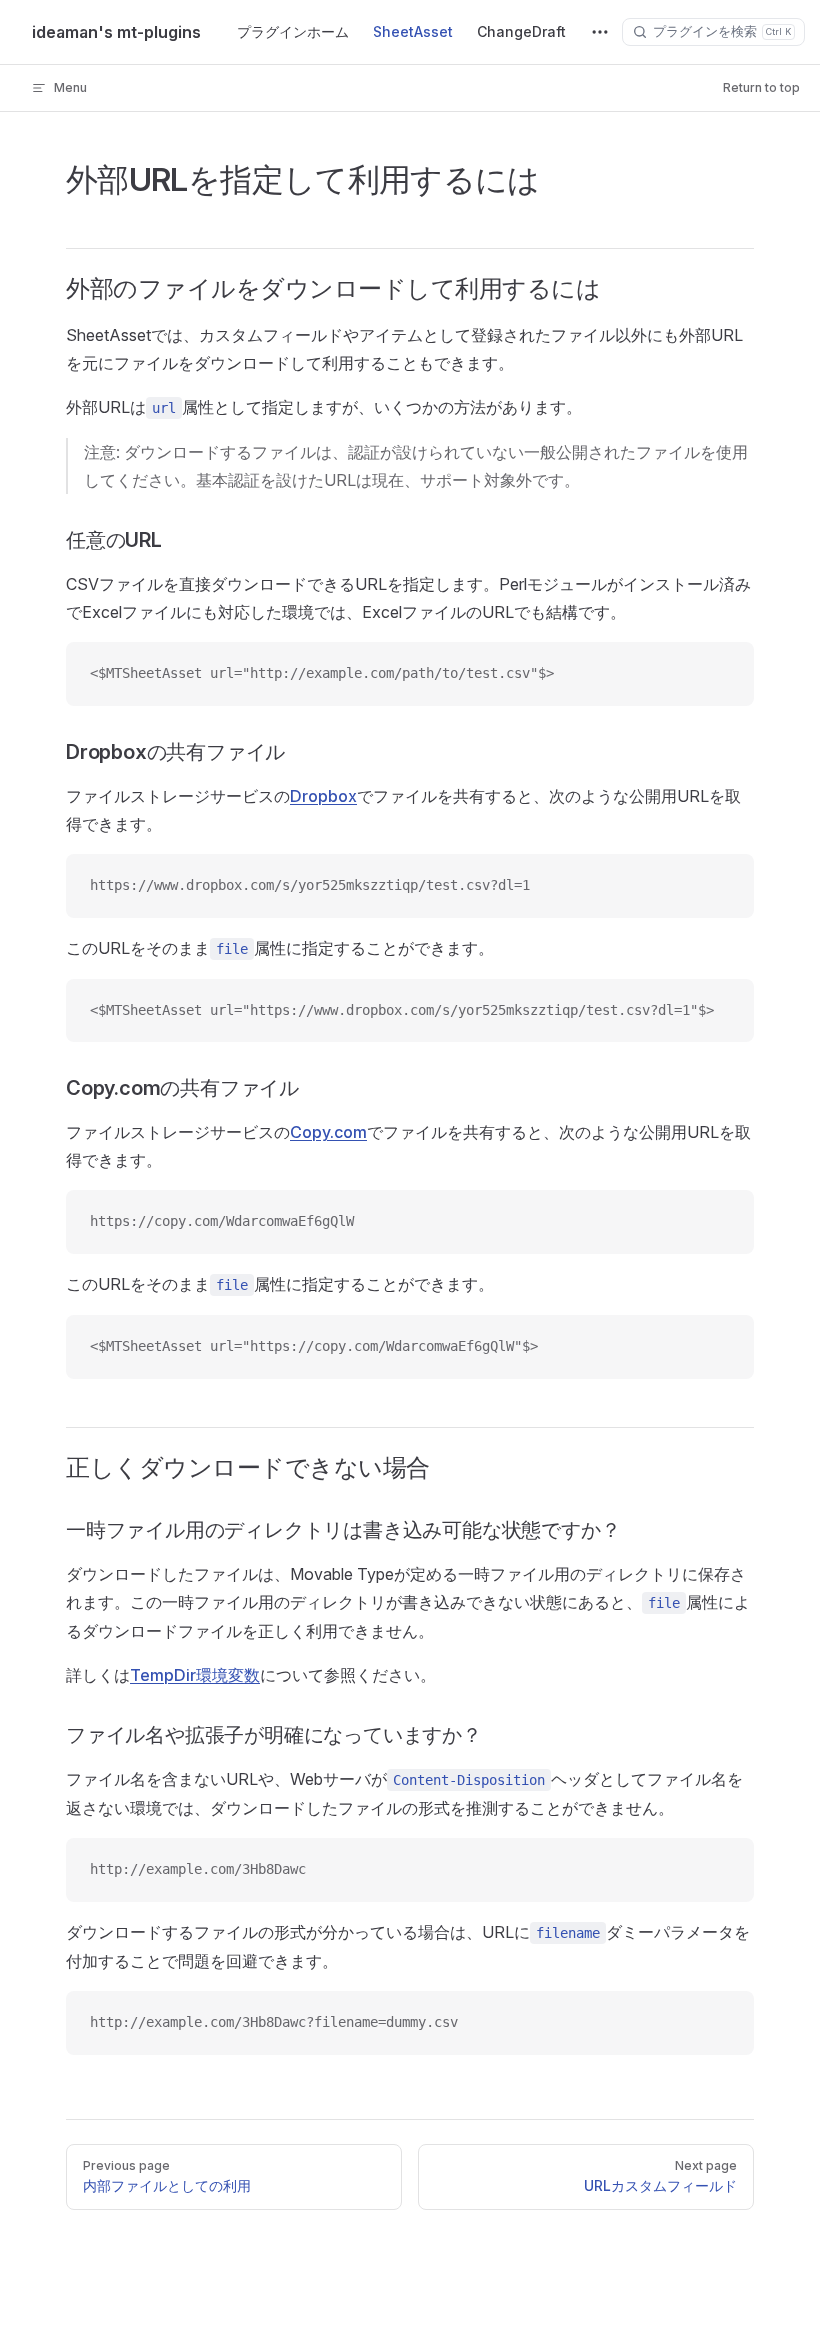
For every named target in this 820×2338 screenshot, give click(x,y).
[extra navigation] (600, 32)
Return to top (761, 87)
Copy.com (328, 1132)
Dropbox (323, 796)
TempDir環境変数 (195, 1675)
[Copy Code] (722, 674)
